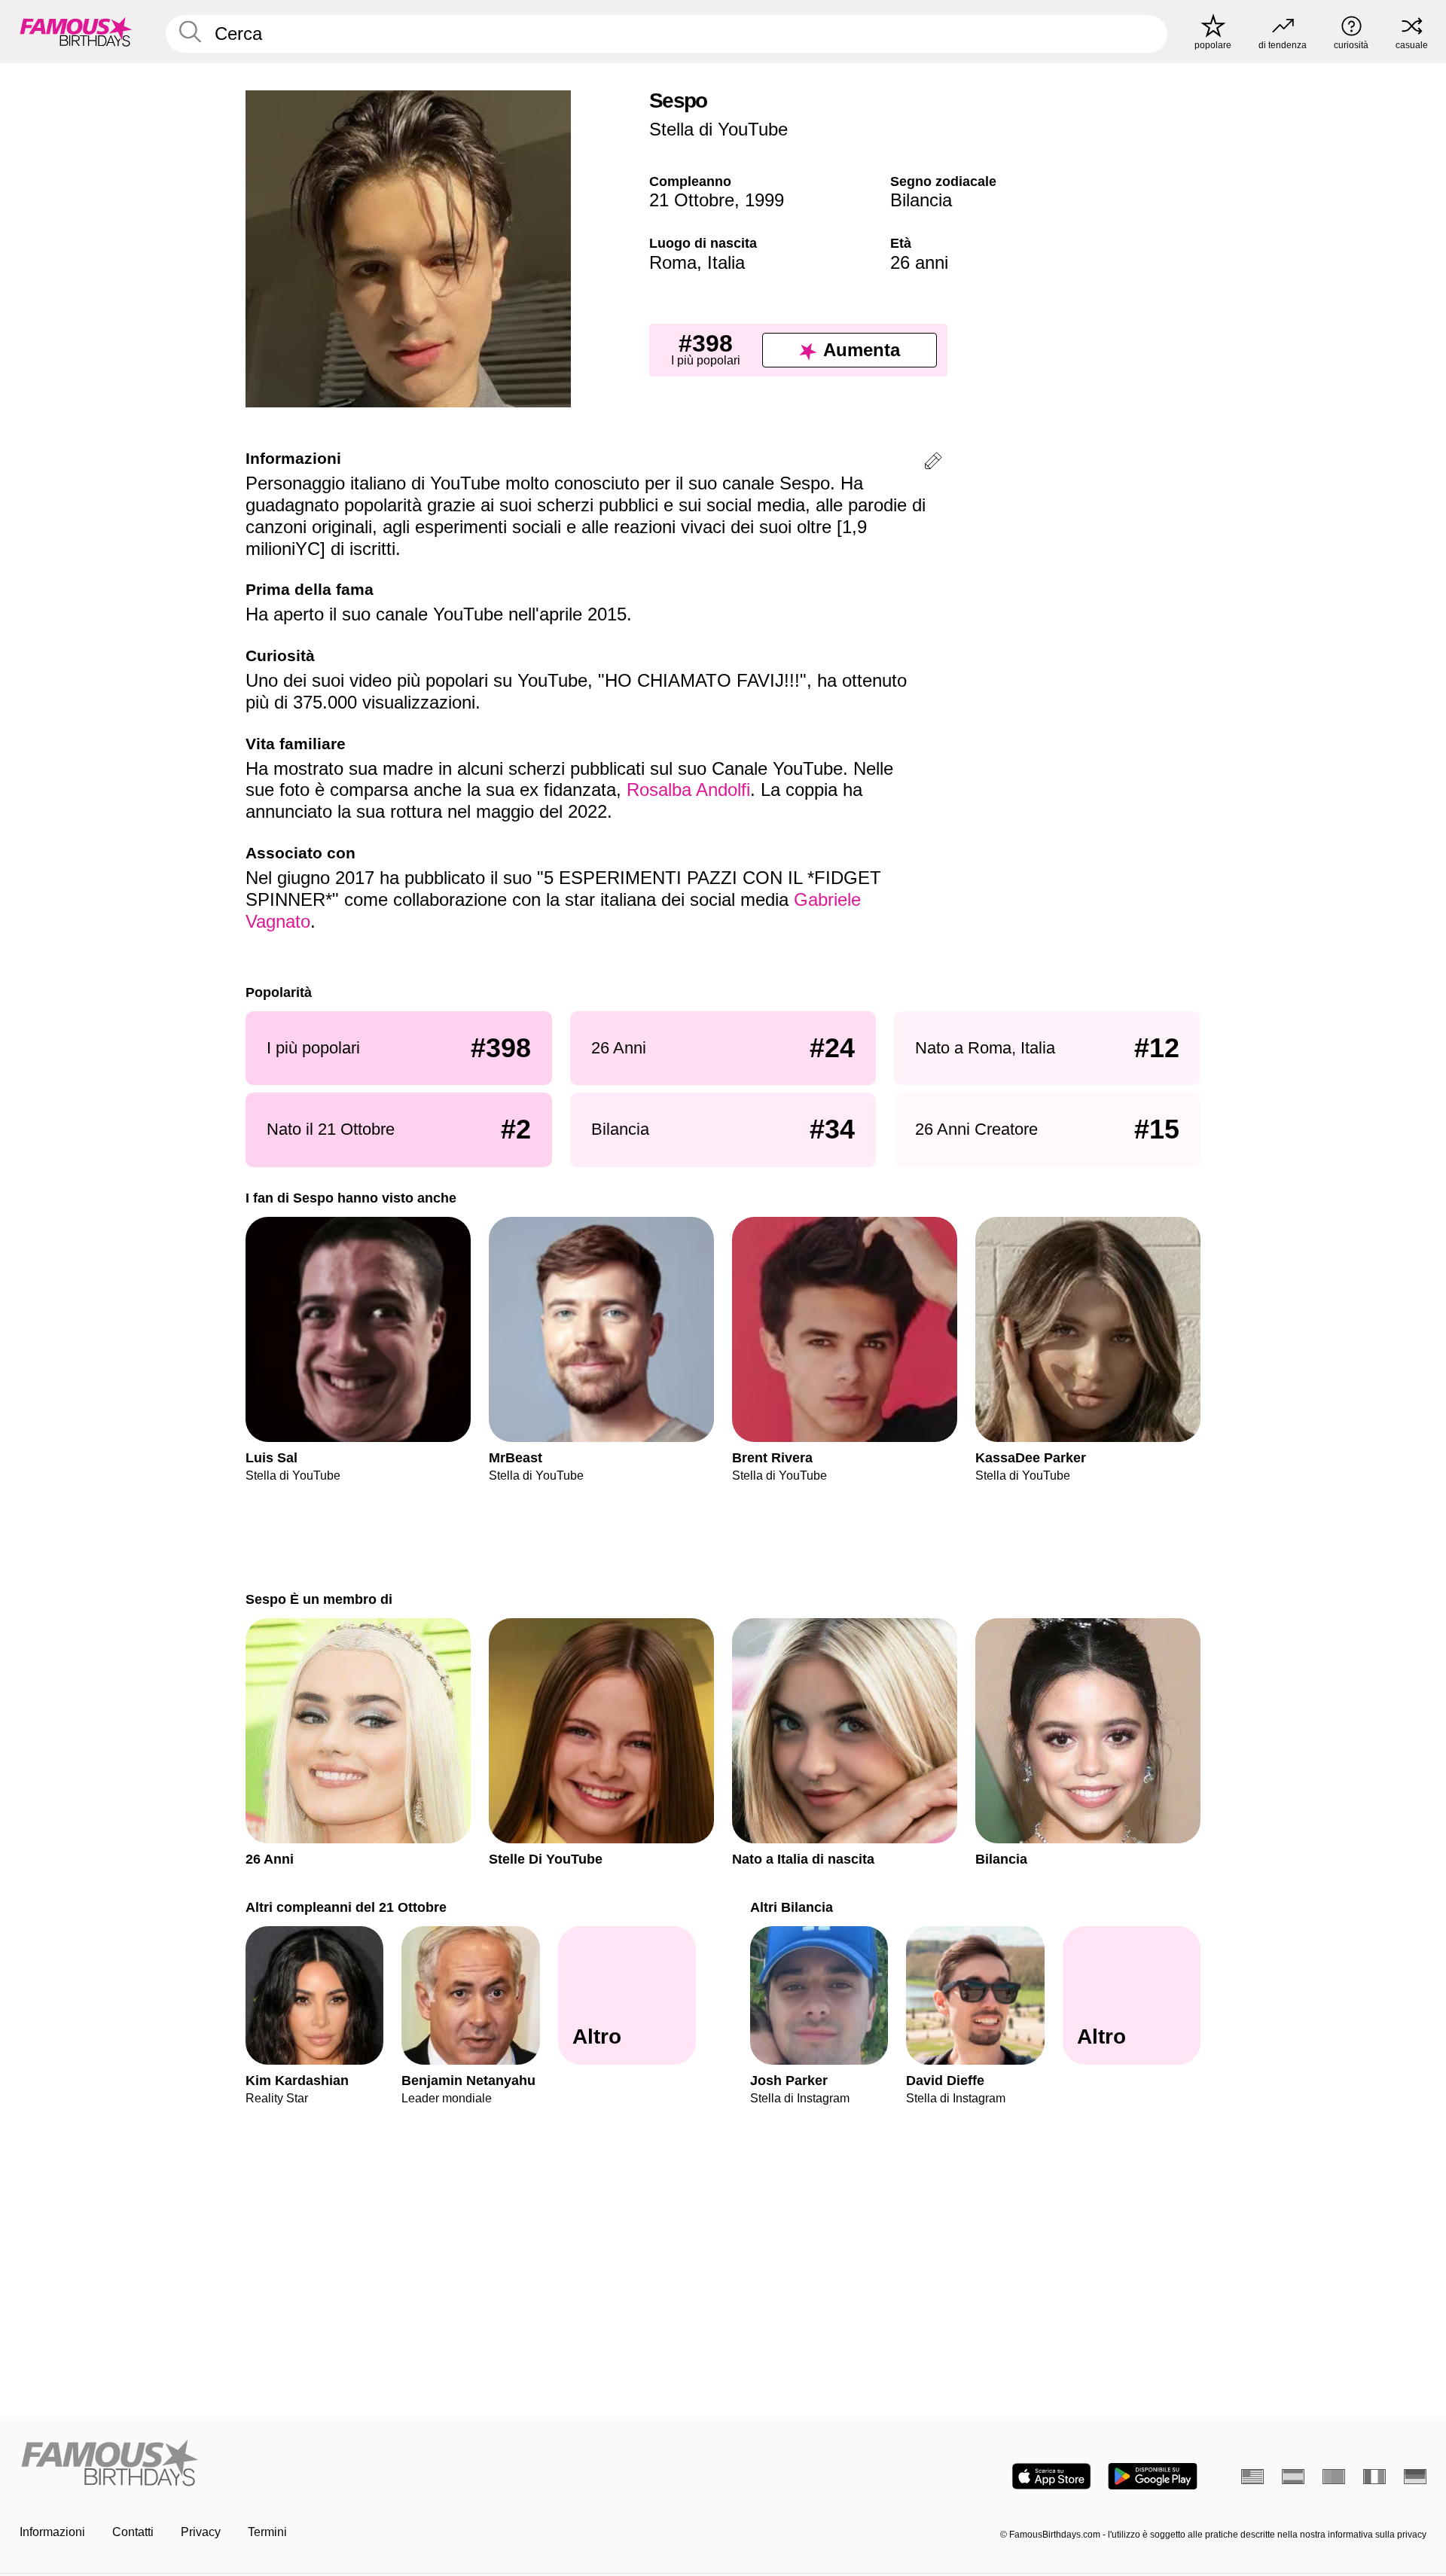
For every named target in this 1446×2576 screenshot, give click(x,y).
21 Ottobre (692, 200)
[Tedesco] (1415, 2477)
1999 (764, 200)
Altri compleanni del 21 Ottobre (346, 1907)
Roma (673, 262)
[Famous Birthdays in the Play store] (1153, 2476)
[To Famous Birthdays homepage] (76, 32)
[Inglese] (1252, 2477)
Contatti (133, 2532)
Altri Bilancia (792, 1907)
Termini (267, 2532)
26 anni (919, 262)
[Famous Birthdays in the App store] (1051, 2476)
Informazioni (52, 2532)
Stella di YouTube (718, 129)
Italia (726, 262)
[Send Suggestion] (933, 463)
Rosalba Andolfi (688, 790)
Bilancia (921, 200)
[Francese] (1374, 2477)
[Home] (367, 2464)
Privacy (201, 2532)
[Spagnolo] (1293, 2477)
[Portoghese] (1334, 2477)
